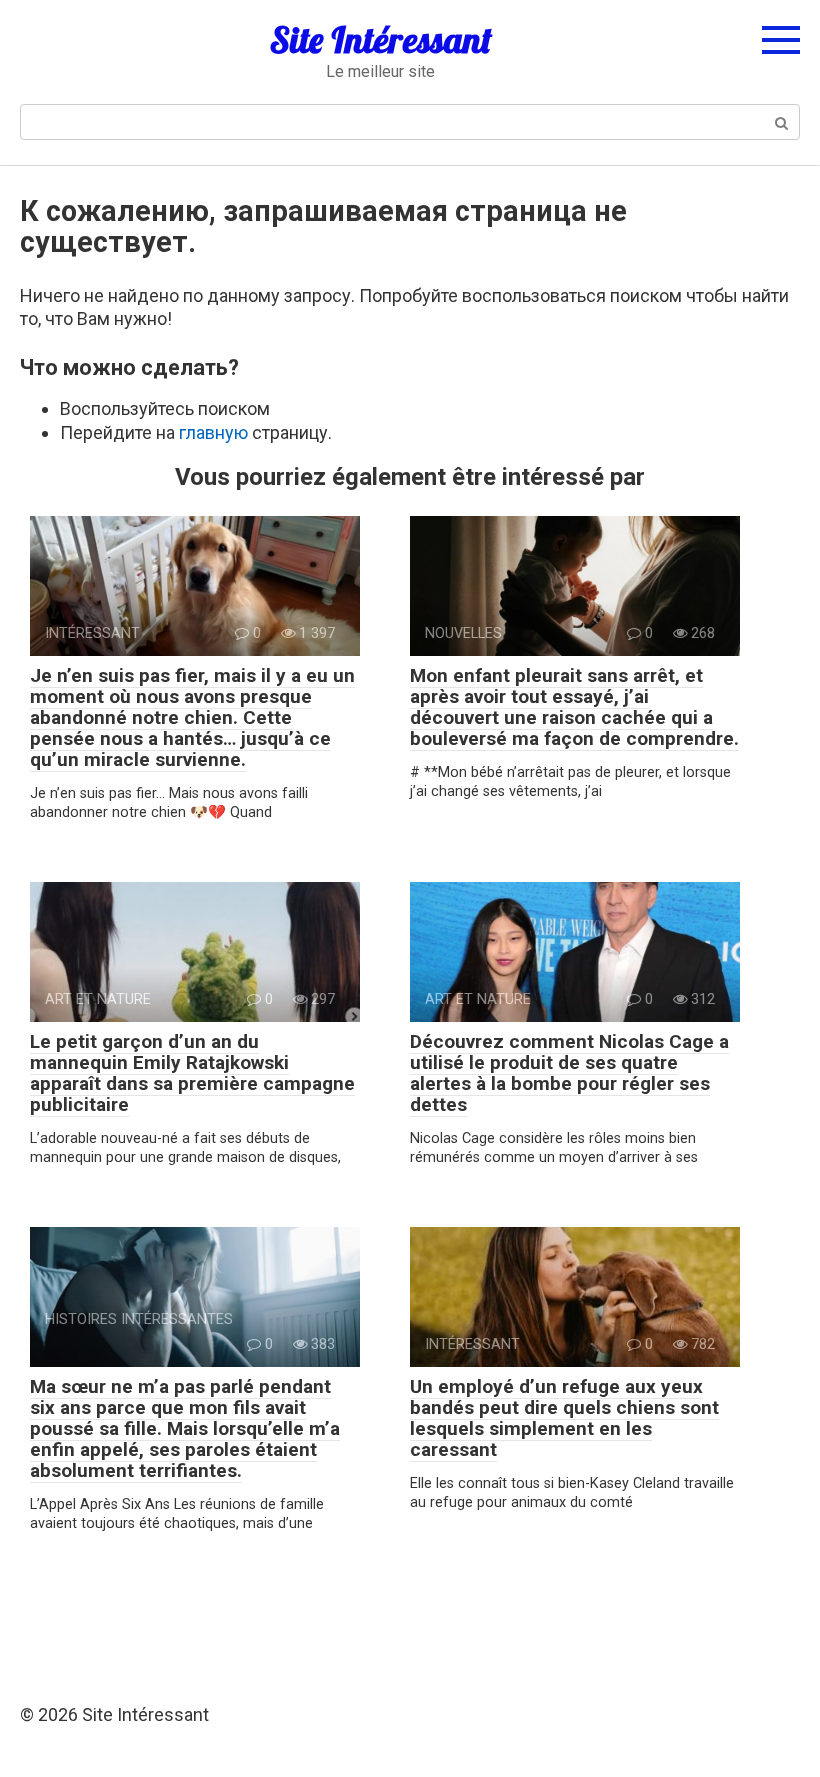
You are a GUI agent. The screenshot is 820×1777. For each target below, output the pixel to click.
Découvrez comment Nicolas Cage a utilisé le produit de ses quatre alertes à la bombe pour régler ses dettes (569, 1073)
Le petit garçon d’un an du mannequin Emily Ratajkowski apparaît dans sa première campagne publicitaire (192, 1073)
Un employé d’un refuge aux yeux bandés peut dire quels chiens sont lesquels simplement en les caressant (564, 1418)
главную (213, 432)
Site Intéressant (381, 39)
